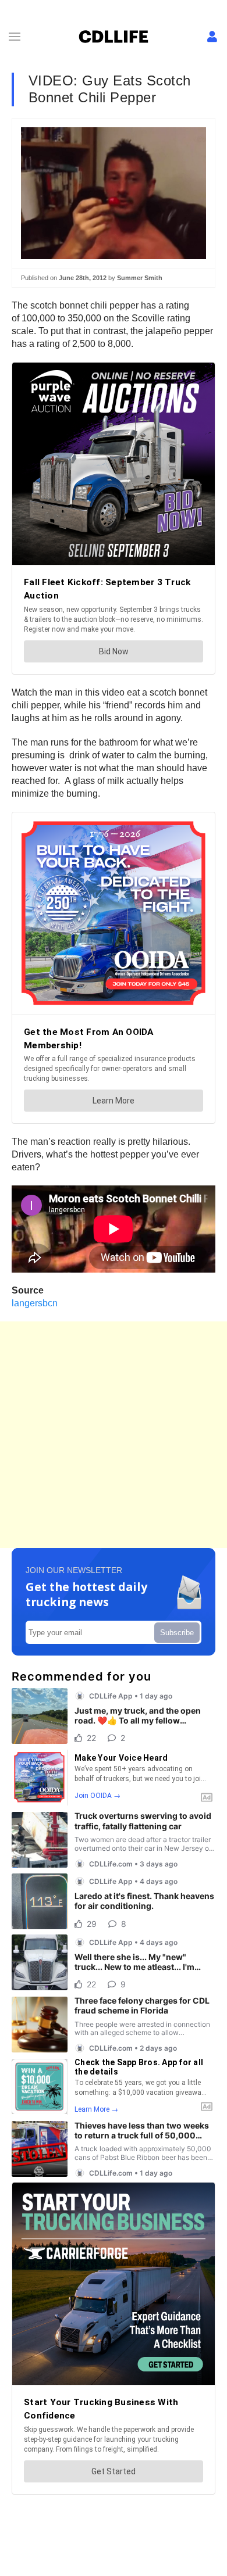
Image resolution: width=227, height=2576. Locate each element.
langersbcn (35, 1303)
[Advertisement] (114, 1435)
